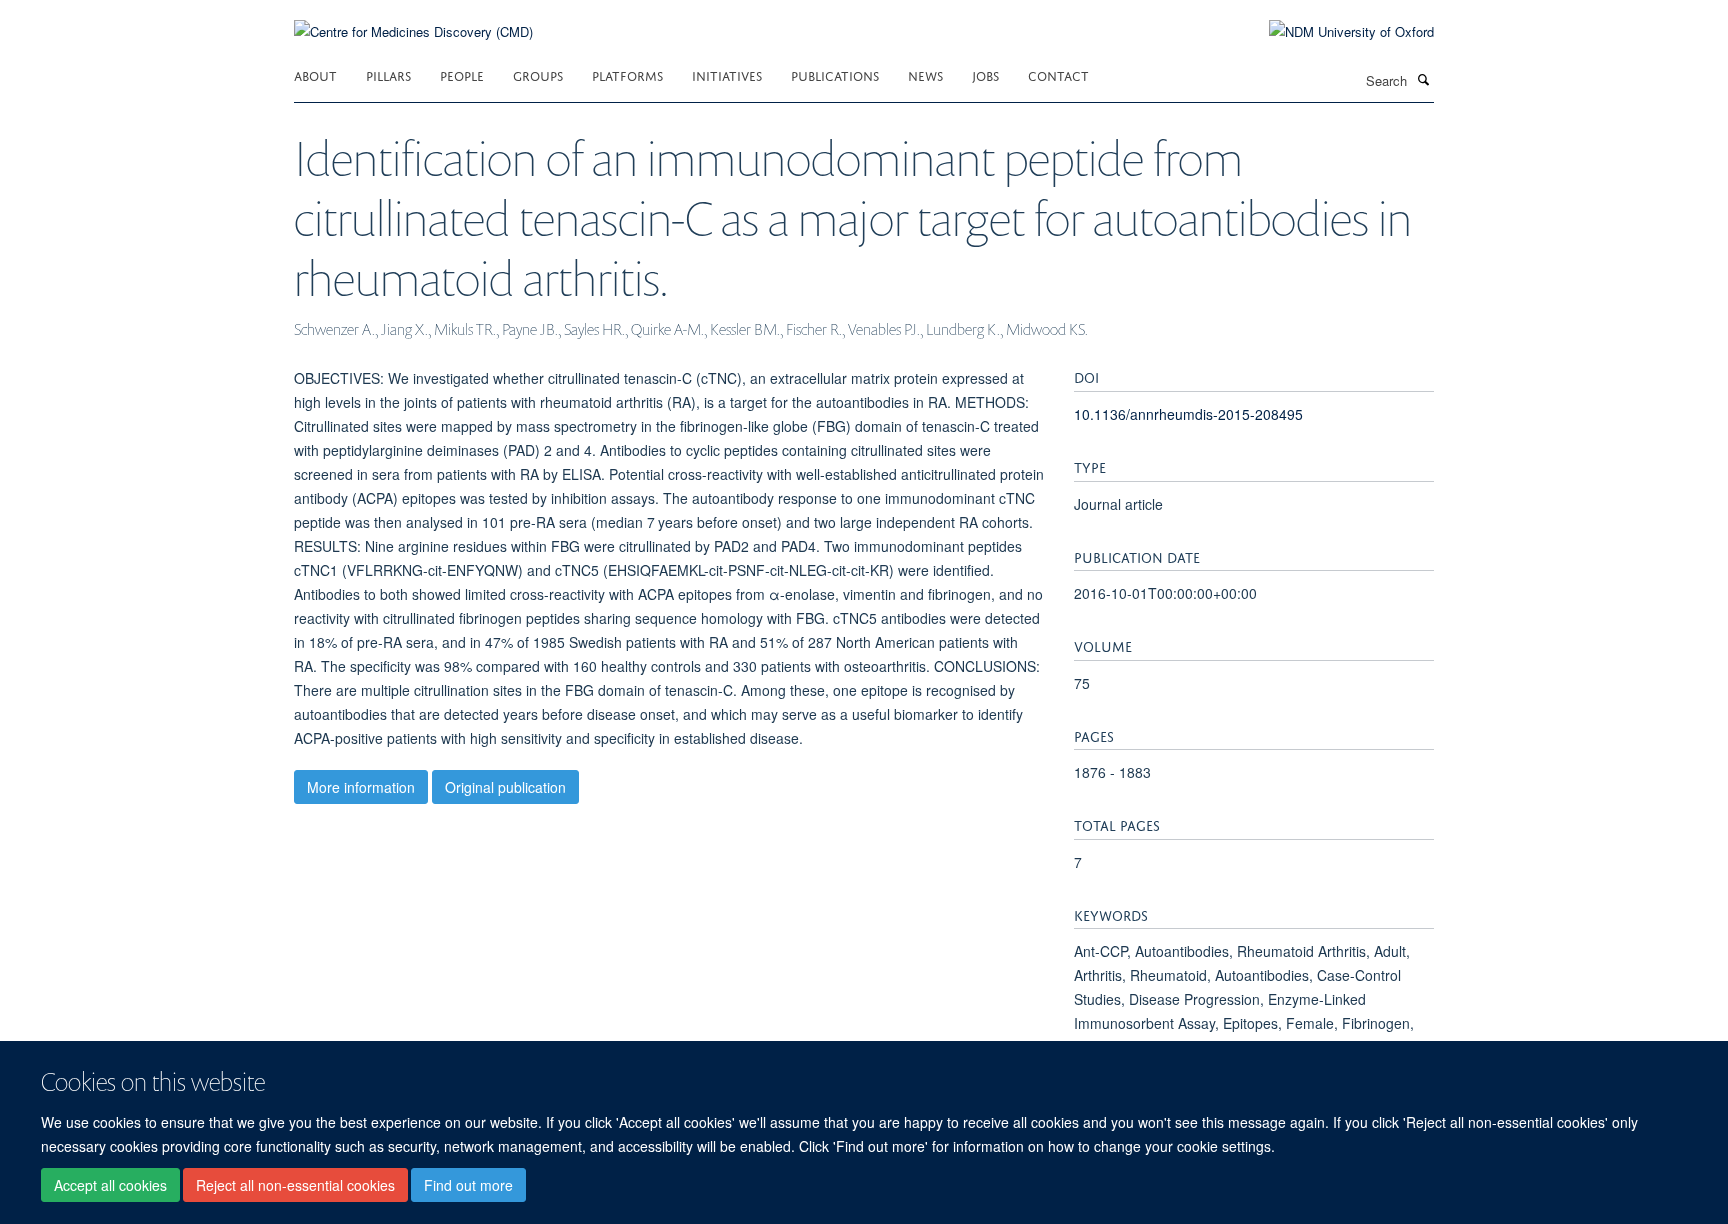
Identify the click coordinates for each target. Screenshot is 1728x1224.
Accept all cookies (110, 1185)
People (462, 74)
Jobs (985, 74)
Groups (538, 74)
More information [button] (361, 787)
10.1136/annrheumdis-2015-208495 (1188, 414)
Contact (1058, 74)
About (315, 74)
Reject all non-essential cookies (295, 1185)
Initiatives (727, 74)
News (925, 74)
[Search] (1423, 79)
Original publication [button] (505, 787)
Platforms (627, 74)
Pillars (388, 74)
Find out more (468, 1185)
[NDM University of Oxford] (1336, 32)
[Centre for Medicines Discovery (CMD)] (413, 19)
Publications (835, 74)
